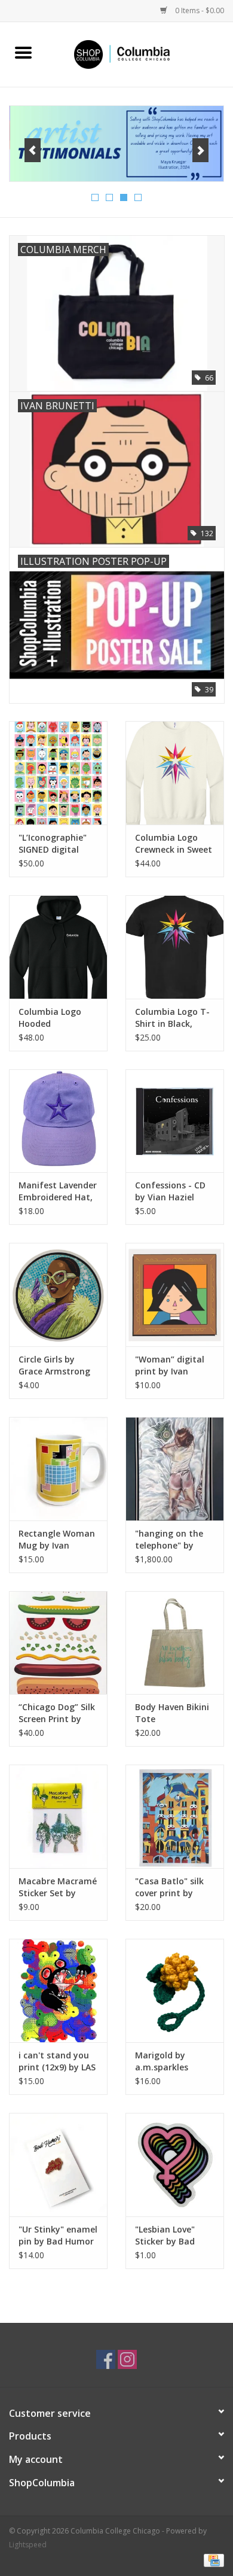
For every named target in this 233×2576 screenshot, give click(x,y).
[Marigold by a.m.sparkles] (175, 1990)
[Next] (200, 150)
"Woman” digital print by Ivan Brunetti (170, 1365)
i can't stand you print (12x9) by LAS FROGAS (57, 2061)
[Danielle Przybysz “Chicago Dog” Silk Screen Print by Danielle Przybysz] (58, 1643)
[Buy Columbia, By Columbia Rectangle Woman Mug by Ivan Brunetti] (58, 1469)
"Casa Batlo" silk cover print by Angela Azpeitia (169, 1887)
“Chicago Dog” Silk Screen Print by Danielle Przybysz (57, 1713)
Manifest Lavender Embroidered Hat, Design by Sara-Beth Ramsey (58, 1191)
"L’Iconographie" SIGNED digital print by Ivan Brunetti (53, 844)
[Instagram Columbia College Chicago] (127, 2359)
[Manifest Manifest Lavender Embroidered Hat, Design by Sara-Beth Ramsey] (58, 1121)
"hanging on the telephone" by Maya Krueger (169, 1540)
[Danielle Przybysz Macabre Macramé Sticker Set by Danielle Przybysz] (58, 1816)
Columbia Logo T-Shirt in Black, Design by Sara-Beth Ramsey (172, 1018)
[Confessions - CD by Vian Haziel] (175, 1121)
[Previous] (33, 150)
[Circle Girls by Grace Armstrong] (58, 1295)
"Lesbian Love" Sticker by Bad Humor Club (165, 2236)
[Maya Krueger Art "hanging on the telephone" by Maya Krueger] (175, 1469)
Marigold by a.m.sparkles (162, 2061)
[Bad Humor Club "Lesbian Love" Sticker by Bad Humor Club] (175, 2165)
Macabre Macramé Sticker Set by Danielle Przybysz (58, 1887)
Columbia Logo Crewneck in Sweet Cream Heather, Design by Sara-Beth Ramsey (174, 844)
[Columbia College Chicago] (140, 54)
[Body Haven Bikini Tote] (175, 1643)
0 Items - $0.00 (199, 10)
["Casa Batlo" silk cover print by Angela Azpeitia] (175, 1816)
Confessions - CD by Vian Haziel (170, 1191)
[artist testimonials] (116, 144)
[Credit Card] (212, 2560)
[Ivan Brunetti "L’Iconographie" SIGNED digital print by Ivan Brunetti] (58, 773)
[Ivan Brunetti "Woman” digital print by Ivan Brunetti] (175, 1295)
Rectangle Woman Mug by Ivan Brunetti (57, 1540)
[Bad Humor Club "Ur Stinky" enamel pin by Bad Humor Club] (58, 2165)
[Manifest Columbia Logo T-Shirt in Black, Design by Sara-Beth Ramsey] (175, 947)
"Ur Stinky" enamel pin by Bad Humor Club (58, 2236)
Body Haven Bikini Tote (172, 1713)
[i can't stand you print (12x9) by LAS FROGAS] (58, 1990)
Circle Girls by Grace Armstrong (54, 1365)
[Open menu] (23, 52)
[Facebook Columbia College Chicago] (106, 2359)
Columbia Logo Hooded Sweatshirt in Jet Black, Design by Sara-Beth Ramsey (57, 1018)
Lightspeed (28, 2545)
